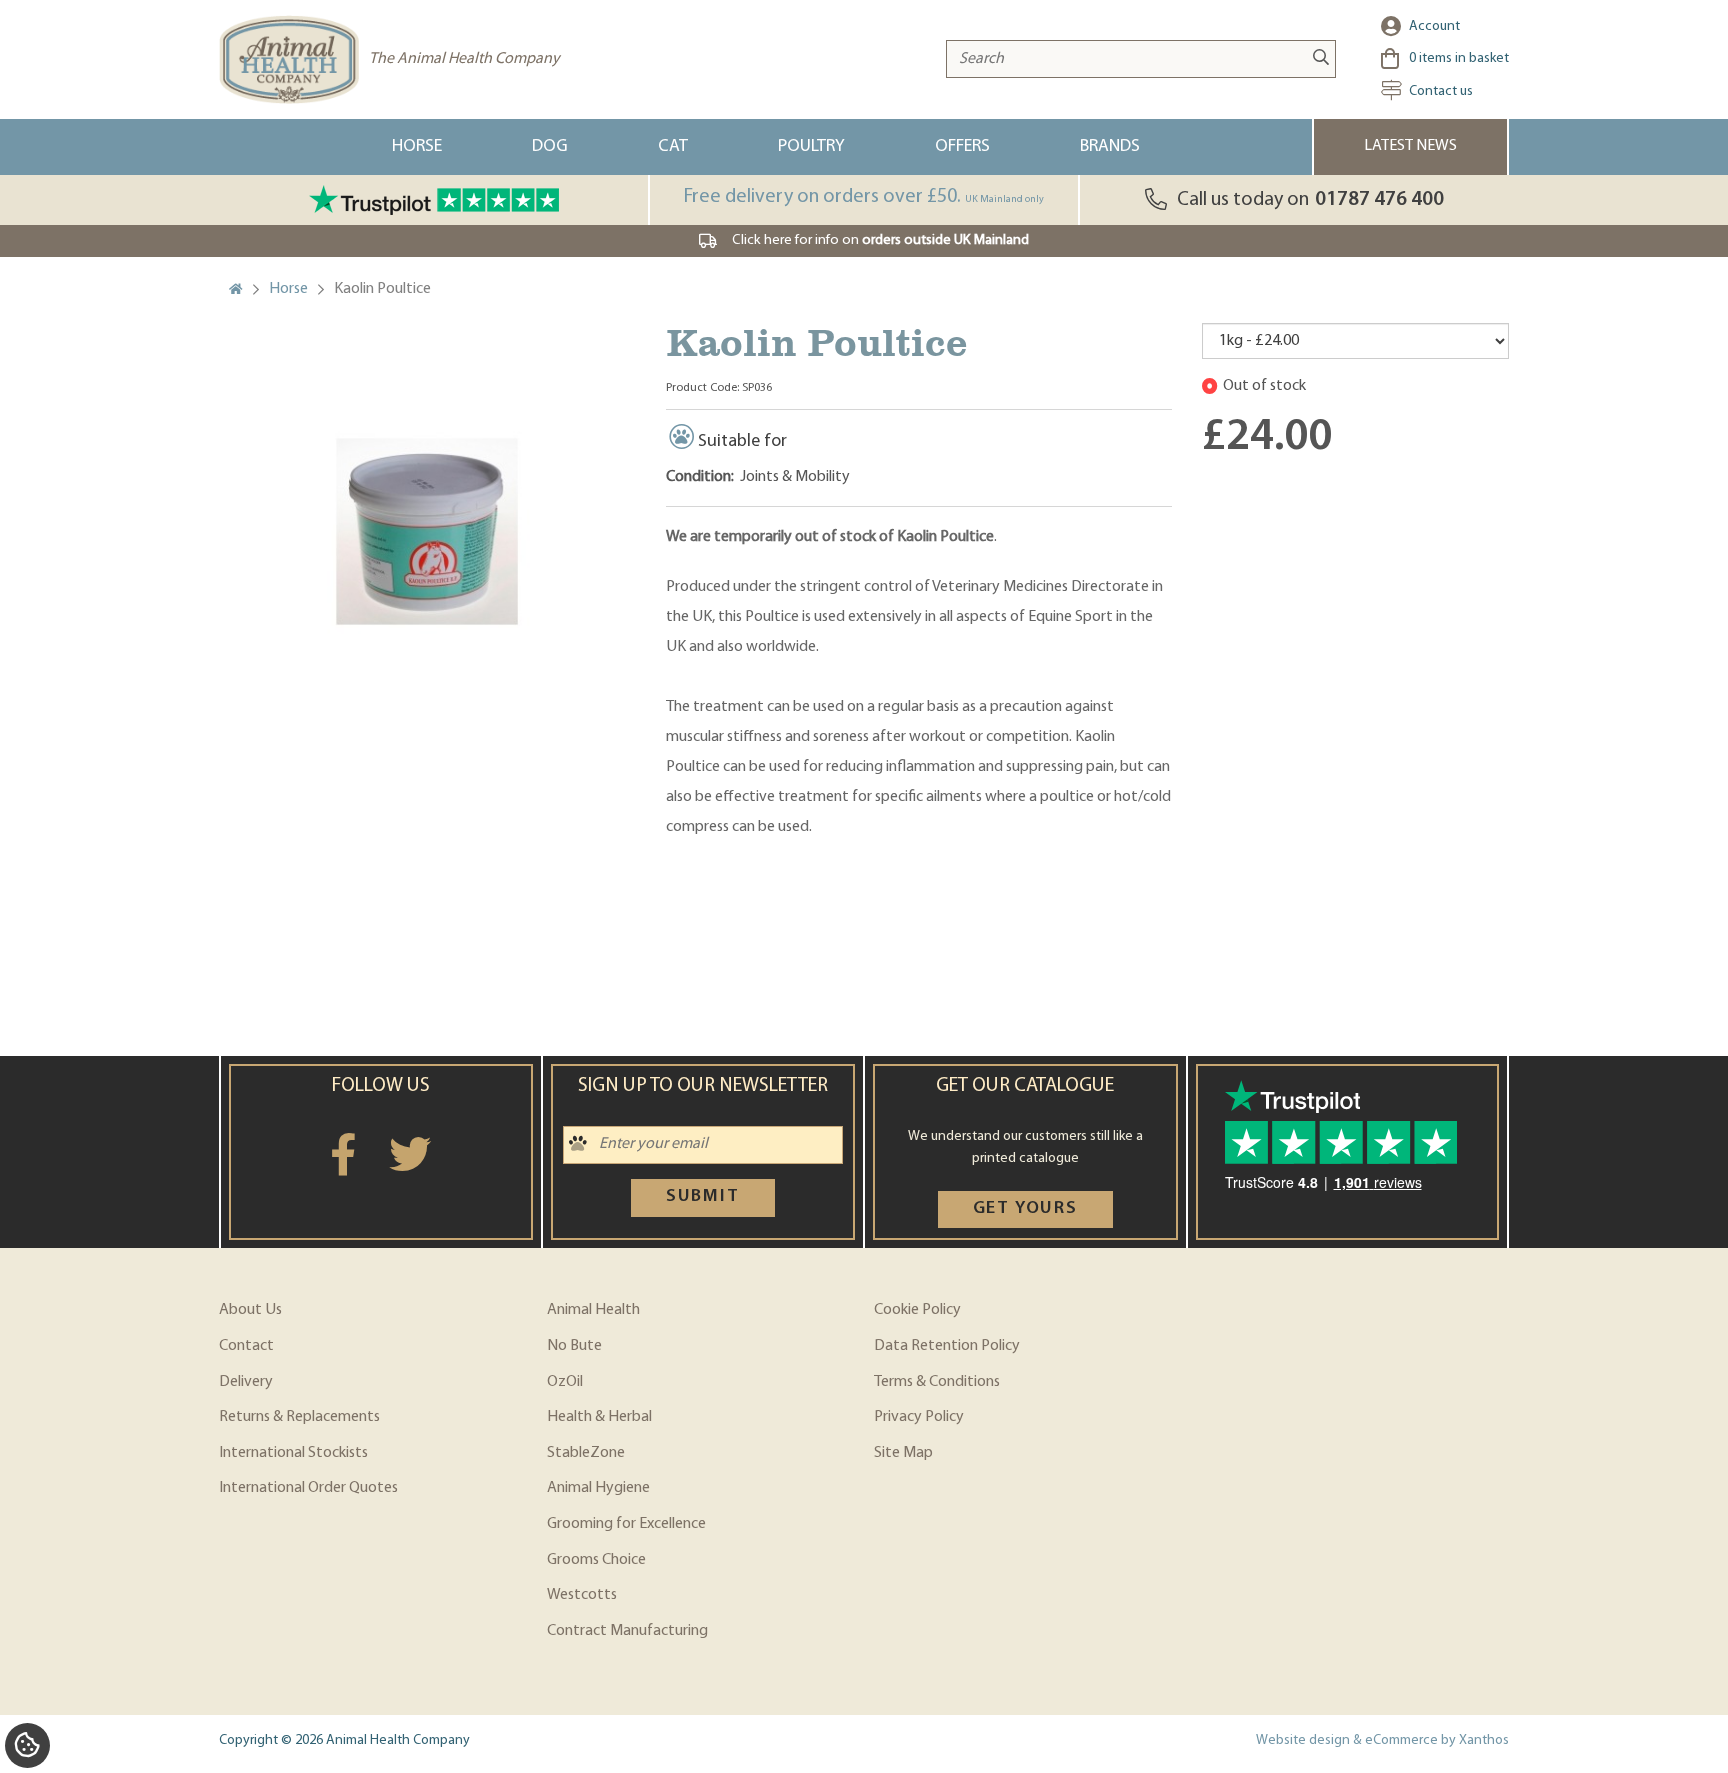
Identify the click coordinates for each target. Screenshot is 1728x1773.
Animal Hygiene (598, 1488)
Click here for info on (880, 240)
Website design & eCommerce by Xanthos (1382, 1740)
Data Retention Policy (947, 1346)
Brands (1110, 146)
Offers (962, 146)
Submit (703, 1197)
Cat (673, 146)
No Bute (574, 1346)
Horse (417, 146)
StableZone (586, 1453)
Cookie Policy (917, 1310)
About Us (250, 1310)
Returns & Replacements (299, 1417)
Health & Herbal (599, 1417)
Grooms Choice (596, 1560)
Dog (550, 146)
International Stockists (293, 1453)
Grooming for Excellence (626, 1524)
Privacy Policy (919, 1417)
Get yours (1025, 1209)
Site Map (903, 1453)
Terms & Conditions (937, 1382)
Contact (246, 1346)
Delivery (246, 1382)
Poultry (811, 146)
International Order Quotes (308, 1488)
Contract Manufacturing (627, 1631)
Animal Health (593, 1310)
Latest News (1410, 146)
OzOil (565, 1382)
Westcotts (582, 1595)
